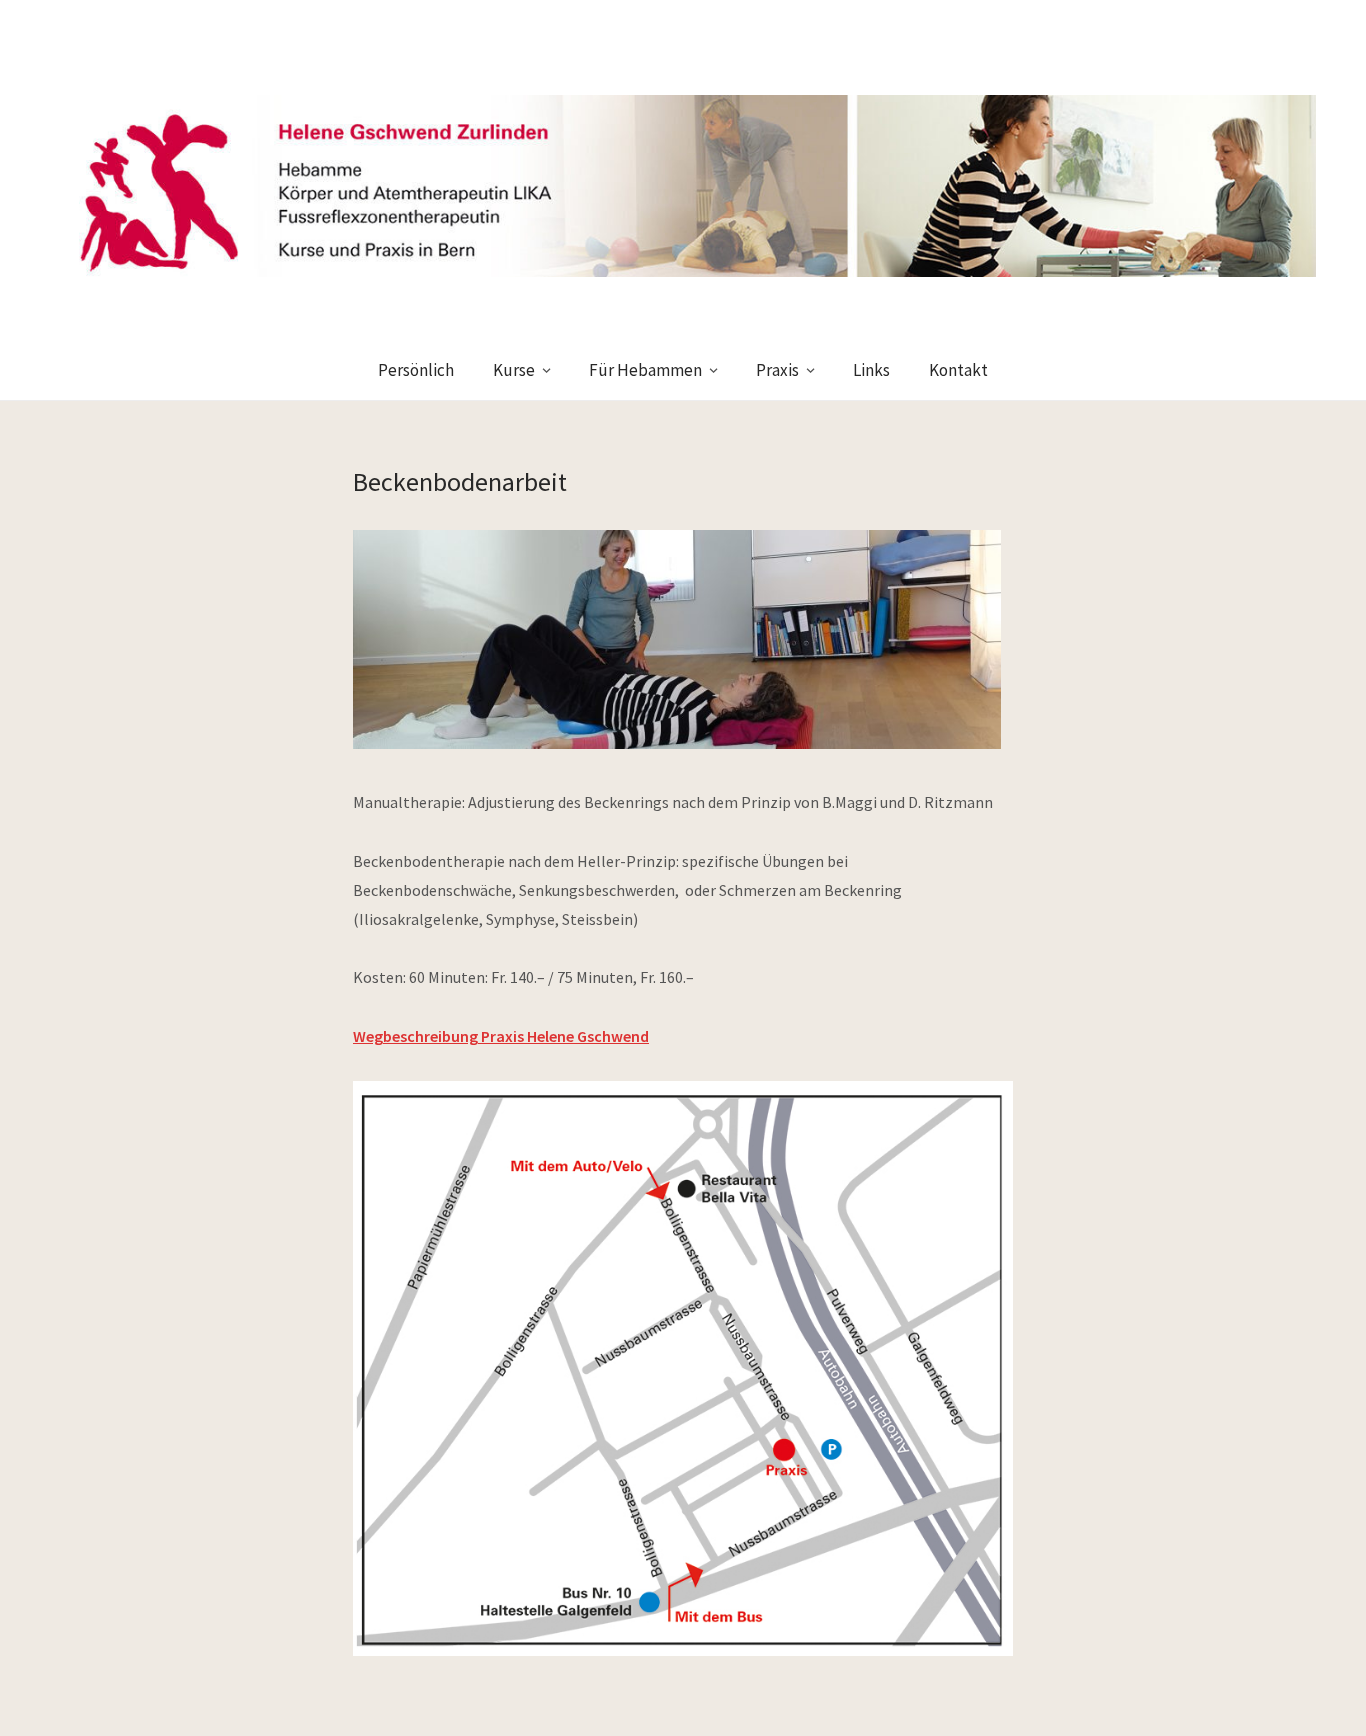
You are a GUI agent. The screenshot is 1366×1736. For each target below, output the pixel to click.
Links (871, 370)
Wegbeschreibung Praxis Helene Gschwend (501, 1036)
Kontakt (958, 370)
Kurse (514, 370)
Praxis (777, 370)
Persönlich (416, 370)
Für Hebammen (645, 370)
